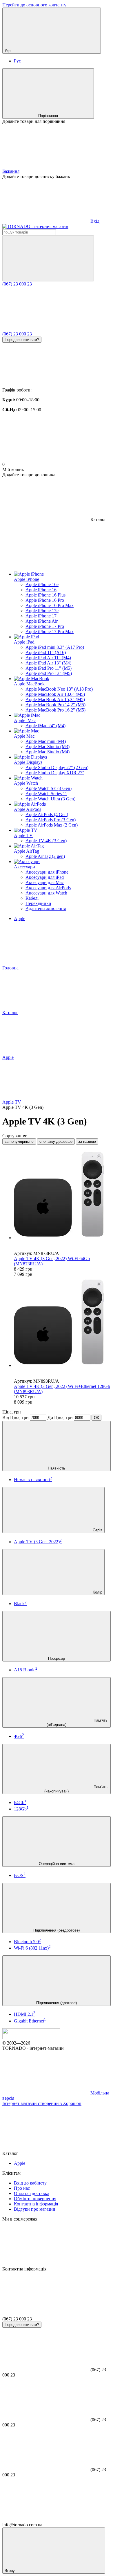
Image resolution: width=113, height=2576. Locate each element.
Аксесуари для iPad (45, 877)
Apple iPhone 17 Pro (45, 626)
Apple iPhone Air (42, 621)
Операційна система (57, 1864)
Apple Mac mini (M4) (46, 741)
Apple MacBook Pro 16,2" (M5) (55, 710)
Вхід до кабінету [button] (30, 2183)
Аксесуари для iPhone (47, 872)
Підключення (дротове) (57, 2003)
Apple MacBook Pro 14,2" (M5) (55, 705)
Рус (17, 61)
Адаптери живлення (46, 909)
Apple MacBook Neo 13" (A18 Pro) (59, 689)
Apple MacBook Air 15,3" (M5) (55, 699)
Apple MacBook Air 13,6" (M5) (55, 694)
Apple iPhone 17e (42, 611)
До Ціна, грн (60, 1417)
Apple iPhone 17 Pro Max (50, 632)
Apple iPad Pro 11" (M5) (49, 668)
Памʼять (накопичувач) (76, 1789)
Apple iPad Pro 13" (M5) (49, 673)
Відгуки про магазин (35, 2209)
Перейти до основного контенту (34, 5)
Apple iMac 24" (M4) (45, 726)
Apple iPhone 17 (41, 616)
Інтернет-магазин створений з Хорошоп (42, 2103)
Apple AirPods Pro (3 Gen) (51, 820)
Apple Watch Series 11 (46, 794)
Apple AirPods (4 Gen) (47, 814)
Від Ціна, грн (16, 1417)
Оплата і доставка (32, 2193)
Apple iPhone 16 (41, 590)
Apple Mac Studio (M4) (48, 752)
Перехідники (38, 903)
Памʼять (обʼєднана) (77, 1722)
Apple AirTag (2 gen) (45, 856)
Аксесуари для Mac (45, 882)
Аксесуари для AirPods (48, 888)
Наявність (57, 1468)
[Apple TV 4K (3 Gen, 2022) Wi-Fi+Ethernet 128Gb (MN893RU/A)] (62, 1323)
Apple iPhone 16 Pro (45, 600)
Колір (97, 1592)
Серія (97, 1530)
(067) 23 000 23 (17, 284)
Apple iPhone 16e (42, 584)
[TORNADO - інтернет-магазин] (31, 2038)
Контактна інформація (36, 2204)
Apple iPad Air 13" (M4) (48, 663)
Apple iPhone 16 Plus (45, 595)
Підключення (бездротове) (57, 1930)
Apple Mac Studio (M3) (48, 747)
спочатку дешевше (56, 1141)
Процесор (57, 1658)
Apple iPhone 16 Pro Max (50, 605)
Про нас (22, 2188)
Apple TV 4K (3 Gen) (46, 841)
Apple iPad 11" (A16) (46, 652)
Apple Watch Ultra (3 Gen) (50, 799)
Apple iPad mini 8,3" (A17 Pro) (55, 647)
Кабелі (32, 898)
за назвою (87, 1141)
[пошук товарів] (48, 258)
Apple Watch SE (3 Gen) (49, 788)
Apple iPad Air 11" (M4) (48, 658)
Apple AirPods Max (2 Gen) (52, 825)
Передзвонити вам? (22, 340)
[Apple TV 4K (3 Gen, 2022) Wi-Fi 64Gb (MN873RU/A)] (62, 1195)
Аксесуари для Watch (46, 893)
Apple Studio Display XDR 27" (55, 773)
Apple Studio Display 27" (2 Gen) (57, 767)
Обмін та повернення (35, 2199)
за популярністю (19, 1141)
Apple (20, 918)
